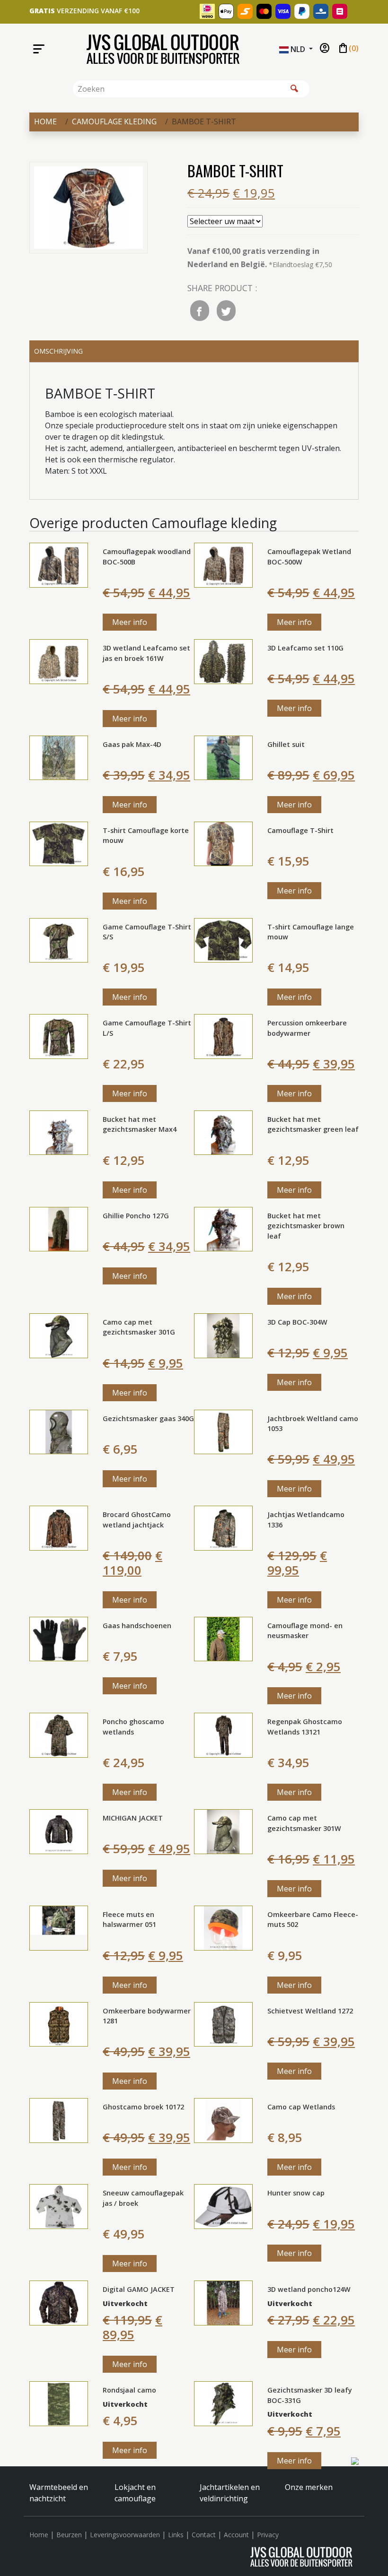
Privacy (268, 2535)
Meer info (130, 622)
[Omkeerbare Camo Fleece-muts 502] (223, 1927)
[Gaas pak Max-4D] (59, 757)
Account (236, 2535)
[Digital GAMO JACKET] (59, 2302)
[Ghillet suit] (223, 757)
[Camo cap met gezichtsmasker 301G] (59, 1335)
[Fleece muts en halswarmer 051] (59, 1927)
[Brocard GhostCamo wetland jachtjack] (59, 1527)
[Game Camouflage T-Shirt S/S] (59, 939)
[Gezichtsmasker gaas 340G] (59, 1431)
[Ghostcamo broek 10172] (59, 2120)
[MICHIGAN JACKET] (59, 1831)
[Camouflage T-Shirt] (223, 843)
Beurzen (69, 2535)
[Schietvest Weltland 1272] (223, 2023)
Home (45, 121)
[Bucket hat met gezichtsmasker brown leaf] (223, 1228)
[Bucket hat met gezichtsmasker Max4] (59, 1132)
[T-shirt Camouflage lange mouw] (223, 939)
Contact (204, 2535)
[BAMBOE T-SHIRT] (88, 209)
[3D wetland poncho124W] (223, 2302)
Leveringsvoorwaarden (125, 2535)
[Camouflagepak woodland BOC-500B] (59, 564)
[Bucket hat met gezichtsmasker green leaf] (223, 1132)
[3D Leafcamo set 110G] (223, 661)
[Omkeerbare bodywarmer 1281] (59, 2023)
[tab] (194, 351)
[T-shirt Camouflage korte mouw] (59, 843)
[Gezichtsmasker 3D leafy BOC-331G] (223, 2403)
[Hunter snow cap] (223, 2206)
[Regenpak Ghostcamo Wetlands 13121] (223, 1735)
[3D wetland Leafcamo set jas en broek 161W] (59, 661)
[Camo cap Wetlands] (223, 2120)
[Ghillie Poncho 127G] (59, 1228)
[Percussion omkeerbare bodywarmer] (223, 1036)
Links (176, 2535)
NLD (298, 49)
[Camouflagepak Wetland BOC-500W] (223, 564)
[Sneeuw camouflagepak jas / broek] (59, 2206)
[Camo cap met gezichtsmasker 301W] (223, 1831)
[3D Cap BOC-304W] (223, 1335)
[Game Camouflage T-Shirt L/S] (59, 1036)
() (348, 49)
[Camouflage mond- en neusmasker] (223, 1638)
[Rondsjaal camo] (59, 2403)
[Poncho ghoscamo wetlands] (59, 1735)
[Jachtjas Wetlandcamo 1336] (223, 1527)
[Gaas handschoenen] (59, 1638)
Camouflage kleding (114, 121)
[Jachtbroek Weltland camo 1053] (223, 1431)
